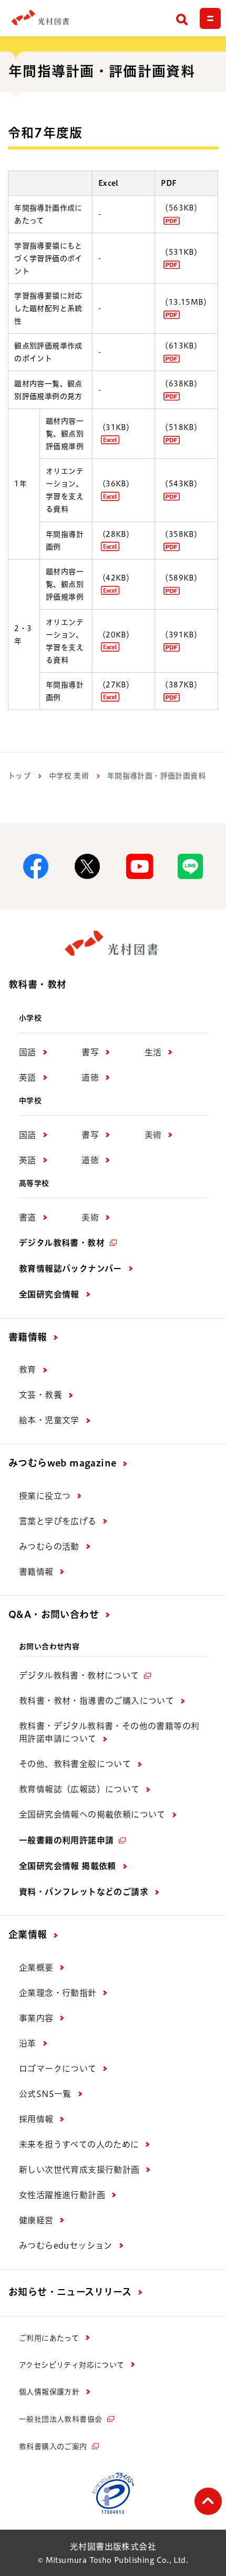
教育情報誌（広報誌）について (79, 1789)
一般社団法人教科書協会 (60, 2419)
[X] (87, 866)
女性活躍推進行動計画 (62, 2195)
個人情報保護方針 (49, 2392)
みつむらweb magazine (62, 1463)
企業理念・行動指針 (58, 1993)
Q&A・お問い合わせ (54, 1614)
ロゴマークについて (58, 2069)
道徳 (90, 1077)
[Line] (190, 866)
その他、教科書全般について (75, 1764)
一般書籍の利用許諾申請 (66, 1840)
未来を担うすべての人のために (79, 2144)
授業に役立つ (45, 1496)
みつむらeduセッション (66, 2245)
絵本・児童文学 (49, 1420)
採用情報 (36, 2119)
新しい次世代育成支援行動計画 (79, 2170)
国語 (28, 1052)
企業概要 (36, 1968)
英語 (28, 1077)
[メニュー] (210, 18)
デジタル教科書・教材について (79, 1675)
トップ (19, 776)
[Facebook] (36, 866)
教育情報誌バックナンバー (70, 1269)
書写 (90, 1052)
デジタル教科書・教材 (62, 1243)
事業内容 (36, 2018)
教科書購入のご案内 (53, 2447)
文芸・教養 (40, 1395)
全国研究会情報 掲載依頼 (68, 1866)
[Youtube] (139, 866)
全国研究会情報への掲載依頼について (92, 1814)
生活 (153, 1052)
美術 (153, 1135)
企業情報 (28, 1934)
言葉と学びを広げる (58, 1521)
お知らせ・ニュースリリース (70, 2292)
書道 (28, 1217)
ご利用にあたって (49, 2338)
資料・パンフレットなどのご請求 (84, 1892)
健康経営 (36, 2220)
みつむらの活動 (49, 1546)
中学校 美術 (69, 776)
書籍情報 (28, 1337)
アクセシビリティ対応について (72, 2365)
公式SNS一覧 (45, 2094)
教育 (28, 1370)
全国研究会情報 (49, 1294)
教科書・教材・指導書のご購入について (96, 1701)
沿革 (28, 2043)
